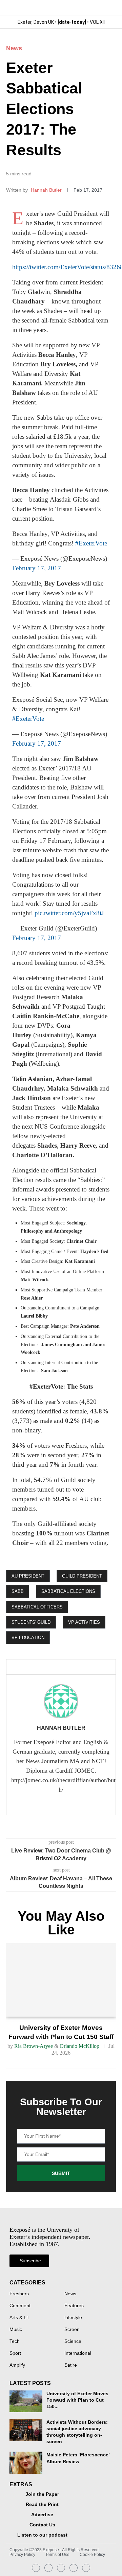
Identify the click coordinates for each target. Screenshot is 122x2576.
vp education (28, 1638)
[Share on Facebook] (41, 1667)
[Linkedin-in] (48, 2568)
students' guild (31, 1622)
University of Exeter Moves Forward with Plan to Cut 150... (77, 2400)
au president (28, 1576)
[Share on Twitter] (54, 1667)
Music (16, 2330)
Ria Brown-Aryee (34, 2046)
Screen (72, 2330)
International (78, 2353)
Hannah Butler (47, 190)
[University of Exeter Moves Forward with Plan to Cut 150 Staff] (61, 1980)
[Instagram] (36, 2568)
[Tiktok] (86, 2568)
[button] (110, 8)
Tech (15, 2342)
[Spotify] (74, 2568)
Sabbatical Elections (68, 1591)
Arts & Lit (19, 2318)
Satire (71, 2365)
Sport (15, 2353)
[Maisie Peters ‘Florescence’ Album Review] (26, 2463)
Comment (20, 2306)
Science (73, 2342)
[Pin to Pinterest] (65, 1667)
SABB (18, 1591)
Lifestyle (73, 2318)
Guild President (82, 1576)
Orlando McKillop (79, 2046)
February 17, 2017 (37, 568)
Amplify (17, 2365)
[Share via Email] (77, 1667)
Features (74, 2306)
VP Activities (84, 1622)
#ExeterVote (91, 543)
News (14, 48)
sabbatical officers (37, 1607)
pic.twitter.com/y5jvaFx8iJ (69, 913)
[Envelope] (61, 2568)
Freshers (19, 2294)
